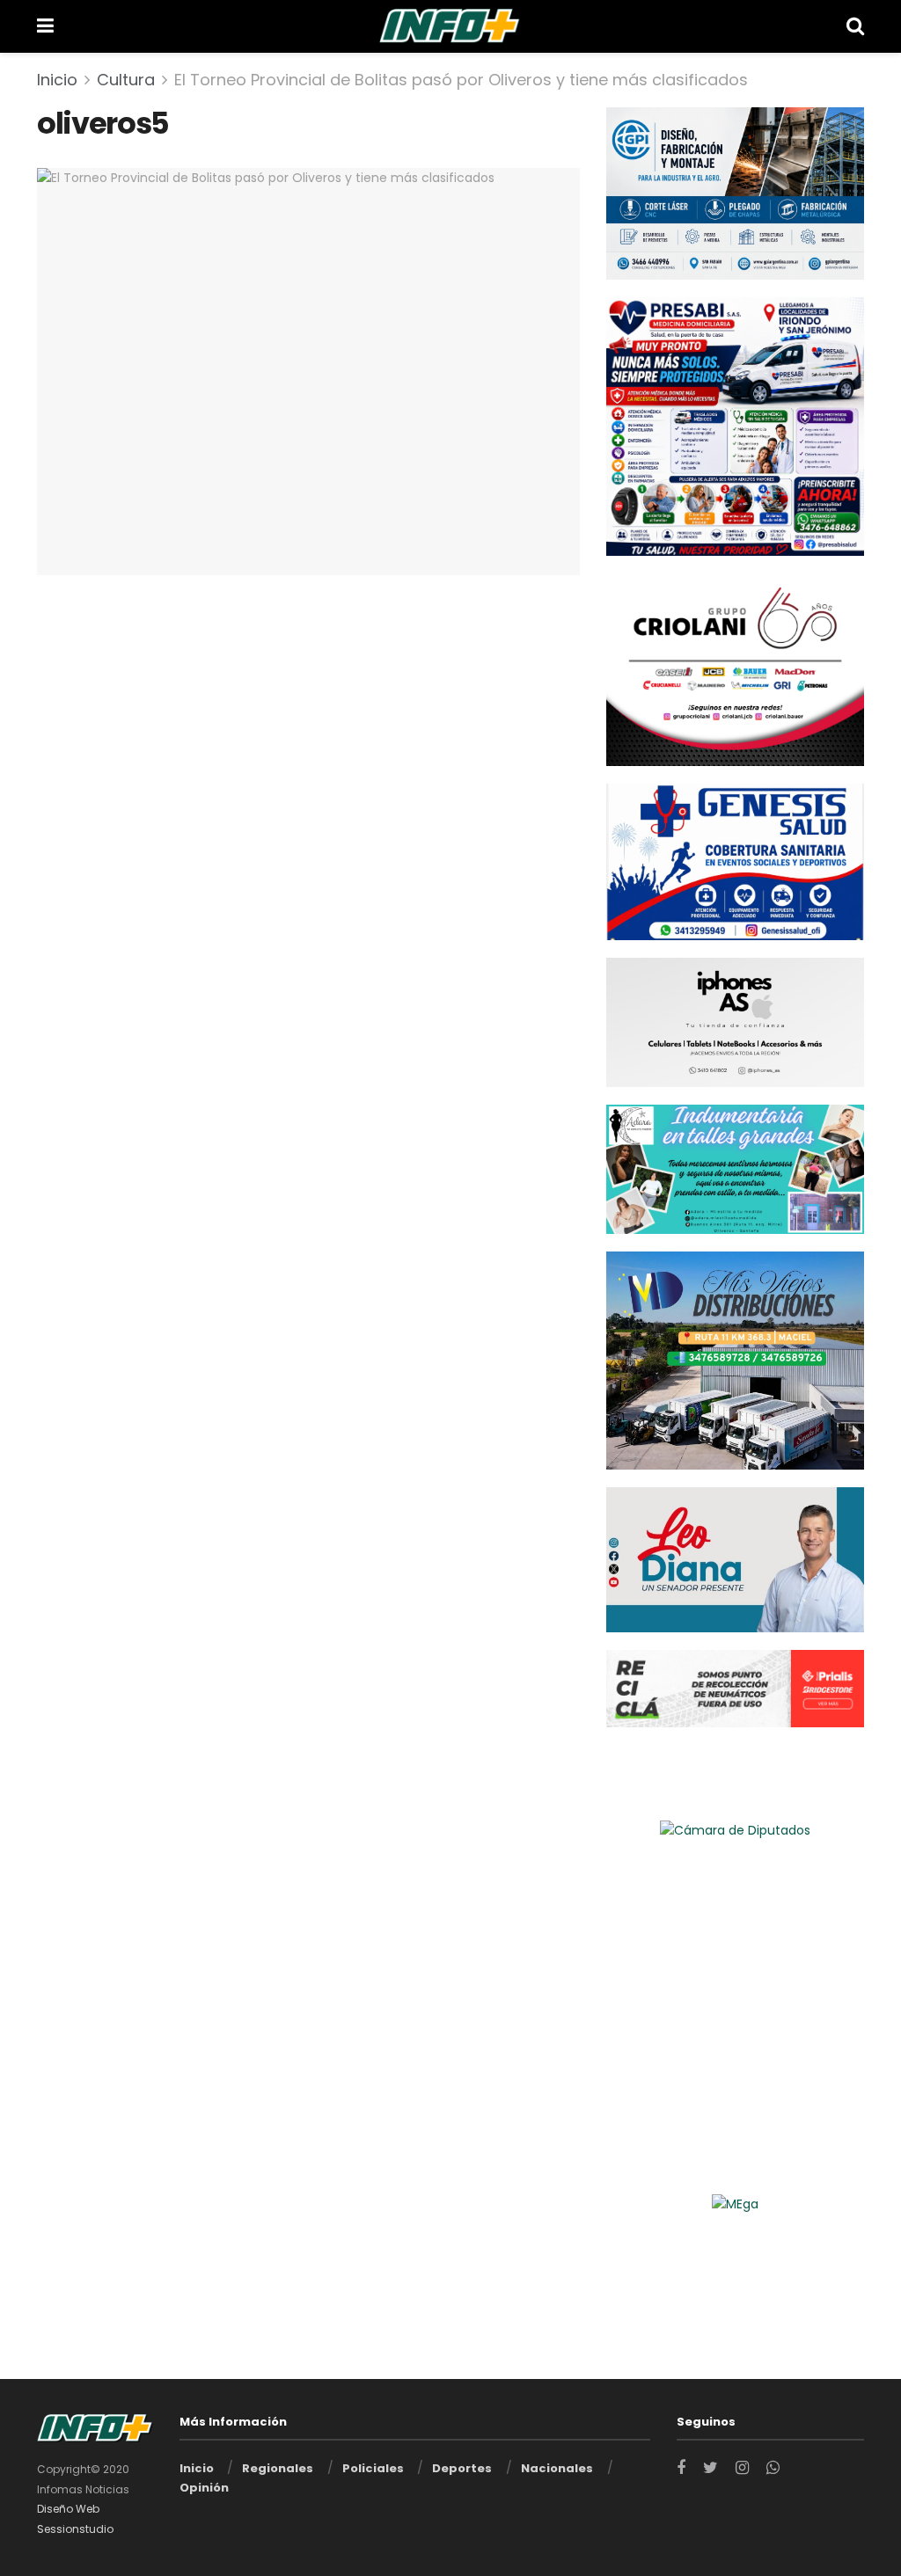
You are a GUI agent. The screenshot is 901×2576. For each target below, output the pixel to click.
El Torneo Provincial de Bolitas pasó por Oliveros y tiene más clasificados (461, 80)
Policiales (373, 2468)
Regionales (278, 2468)
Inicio (57, 80)
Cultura (126, 80)
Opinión (204, 2488)
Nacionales (557, 2468)
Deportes (462, 2468)
